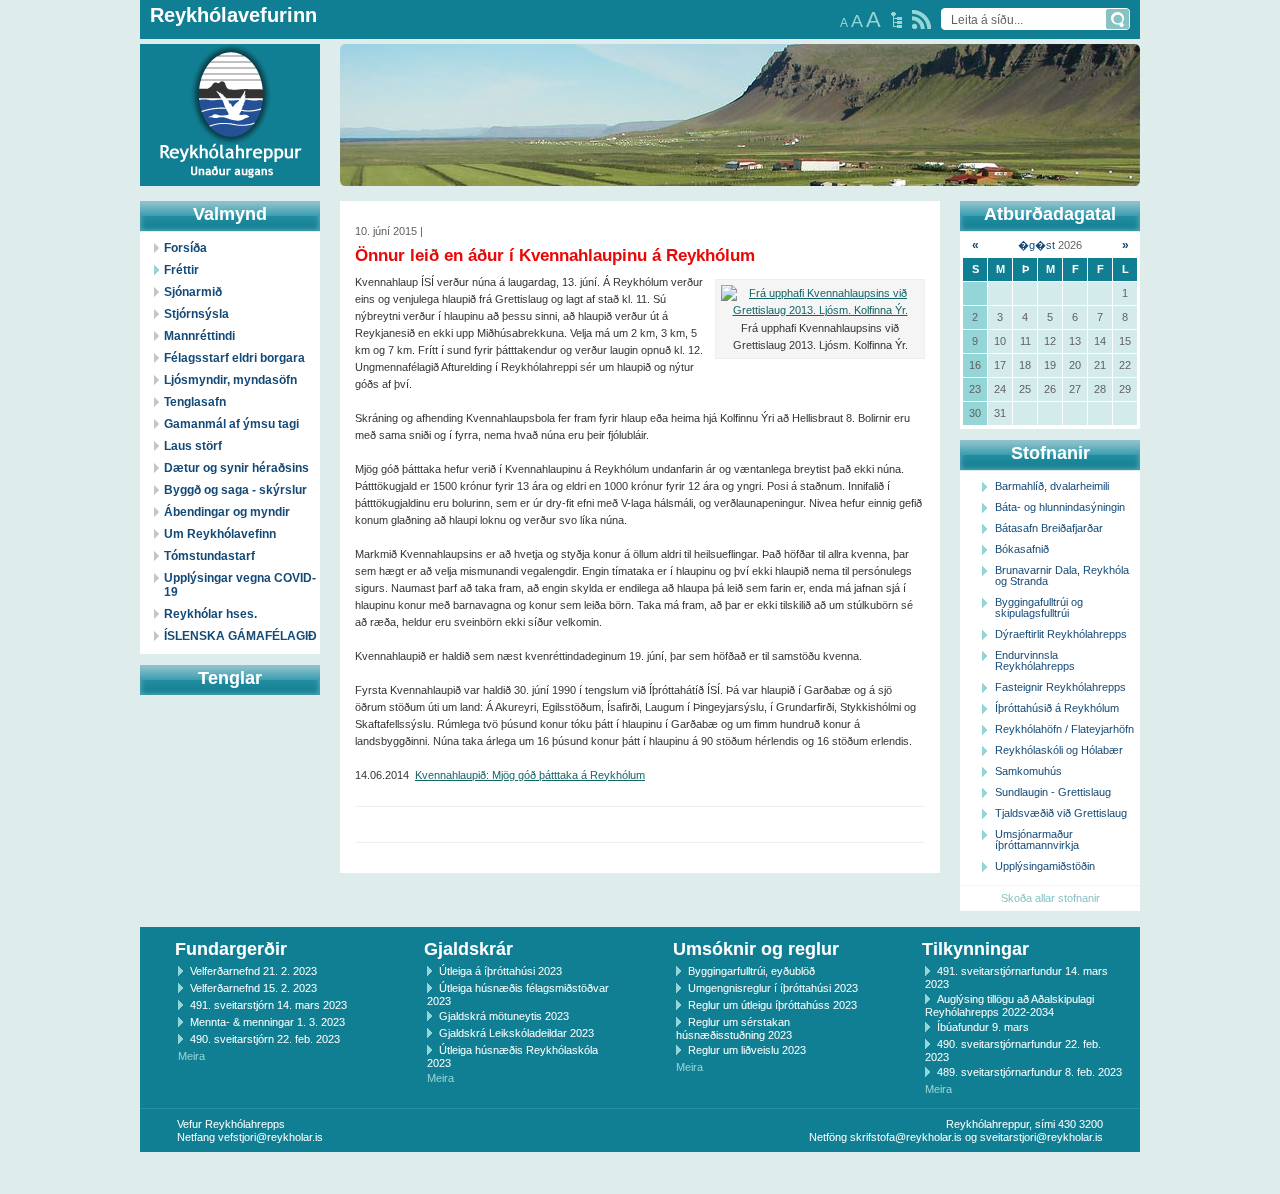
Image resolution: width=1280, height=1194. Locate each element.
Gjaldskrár (468, 949)
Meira (191, 1056)
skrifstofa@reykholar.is (906, 1137)
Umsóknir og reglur (756, 949)
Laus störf (193, 446)
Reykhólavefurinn (233, 15)
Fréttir (181, 270)
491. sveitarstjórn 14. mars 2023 (268, 1005)
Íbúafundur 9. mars (983, 1027)
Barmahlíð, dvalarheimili (1052, 486)
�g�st (1036, 245)
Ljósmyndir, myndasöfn (230, 380)
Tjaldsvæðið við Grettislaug (1061, 813)
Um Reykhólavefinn (220, 534)
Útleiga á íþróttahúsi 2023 (500, 971)
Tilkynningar (975, 949)
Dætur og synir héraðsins (236, 468)
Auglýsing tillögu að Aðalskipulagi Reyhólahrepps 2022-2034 (1009, 1005)
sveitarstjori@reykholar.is (1041, 1137)
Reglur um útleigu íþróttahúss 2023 (772, 1005)
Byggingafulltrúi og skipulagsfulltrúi (1039, 607)
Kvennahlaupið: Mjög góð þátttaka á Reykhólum (530, 775)
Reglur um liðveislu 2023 (747, 1050)
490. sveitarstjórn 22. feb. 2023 (265, 1039)
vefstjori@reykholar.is (270, 1137)
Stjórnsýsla (196, 314)
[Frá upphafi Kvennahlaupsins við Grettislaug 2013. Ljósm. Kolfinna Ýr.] (820, 302)
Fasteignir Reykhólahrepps (1060, 687)
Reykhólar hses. (210, 614)
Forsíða (185, 248)
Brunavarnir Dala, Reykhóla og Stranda (1062, 575)
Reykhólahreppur (89, 99)
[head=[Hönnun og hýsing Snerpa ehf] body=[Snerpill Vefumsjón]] (640, 1173)
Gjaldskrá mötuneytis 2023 (504, 1016)
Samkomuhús (1028, 771)
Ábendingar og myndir (227, 512)
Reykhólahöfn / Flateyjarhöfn (1064, 729)
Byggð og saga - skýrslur (235, 490)
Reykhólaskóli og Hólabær (1059, 750)
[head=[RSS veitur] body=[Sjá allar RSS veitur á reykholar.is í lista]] (921, 19)
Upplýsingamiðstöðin (1045, 866)
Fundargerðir (231, 949)
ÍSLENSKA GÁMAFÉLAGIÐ (240, 636)
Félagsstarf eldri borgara (234, 358)
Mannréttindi (199, 336)
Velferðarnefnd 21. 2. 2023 (253, 971)
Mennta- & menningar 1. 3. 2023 (267, 1022)
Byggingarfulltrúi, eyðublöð (751, 971)
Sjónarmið (193, 292)
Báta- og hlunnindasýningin (1060, 507)
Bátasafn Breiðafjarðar (1049, 528)
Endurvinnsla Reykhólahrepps (1035, 660)
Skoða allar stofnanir (1050, 898)
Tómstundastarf (209, 556)
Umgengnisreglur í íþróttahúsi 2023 (773, 988)
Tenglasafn (195, 402)
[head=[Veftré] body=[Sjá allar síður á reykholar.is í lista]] (896, 20)
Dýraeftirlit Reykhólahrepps (1061, 634)
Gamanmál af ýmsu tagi (231, 424)
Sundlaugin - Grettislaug (1053, 792)
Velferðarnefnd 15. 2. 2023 (253, 988)
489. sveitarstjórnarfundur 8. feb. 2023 (1029, 1072)
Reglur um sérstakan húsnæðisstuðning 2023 (734, 1028)
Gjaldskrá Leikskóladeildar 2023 (516, 1033)
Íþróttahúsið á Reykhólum (1057, 708)
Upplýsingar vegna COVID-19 (240, 585)
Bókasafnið (1022, 549)
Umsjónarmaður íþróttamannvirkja (1037, 839)
